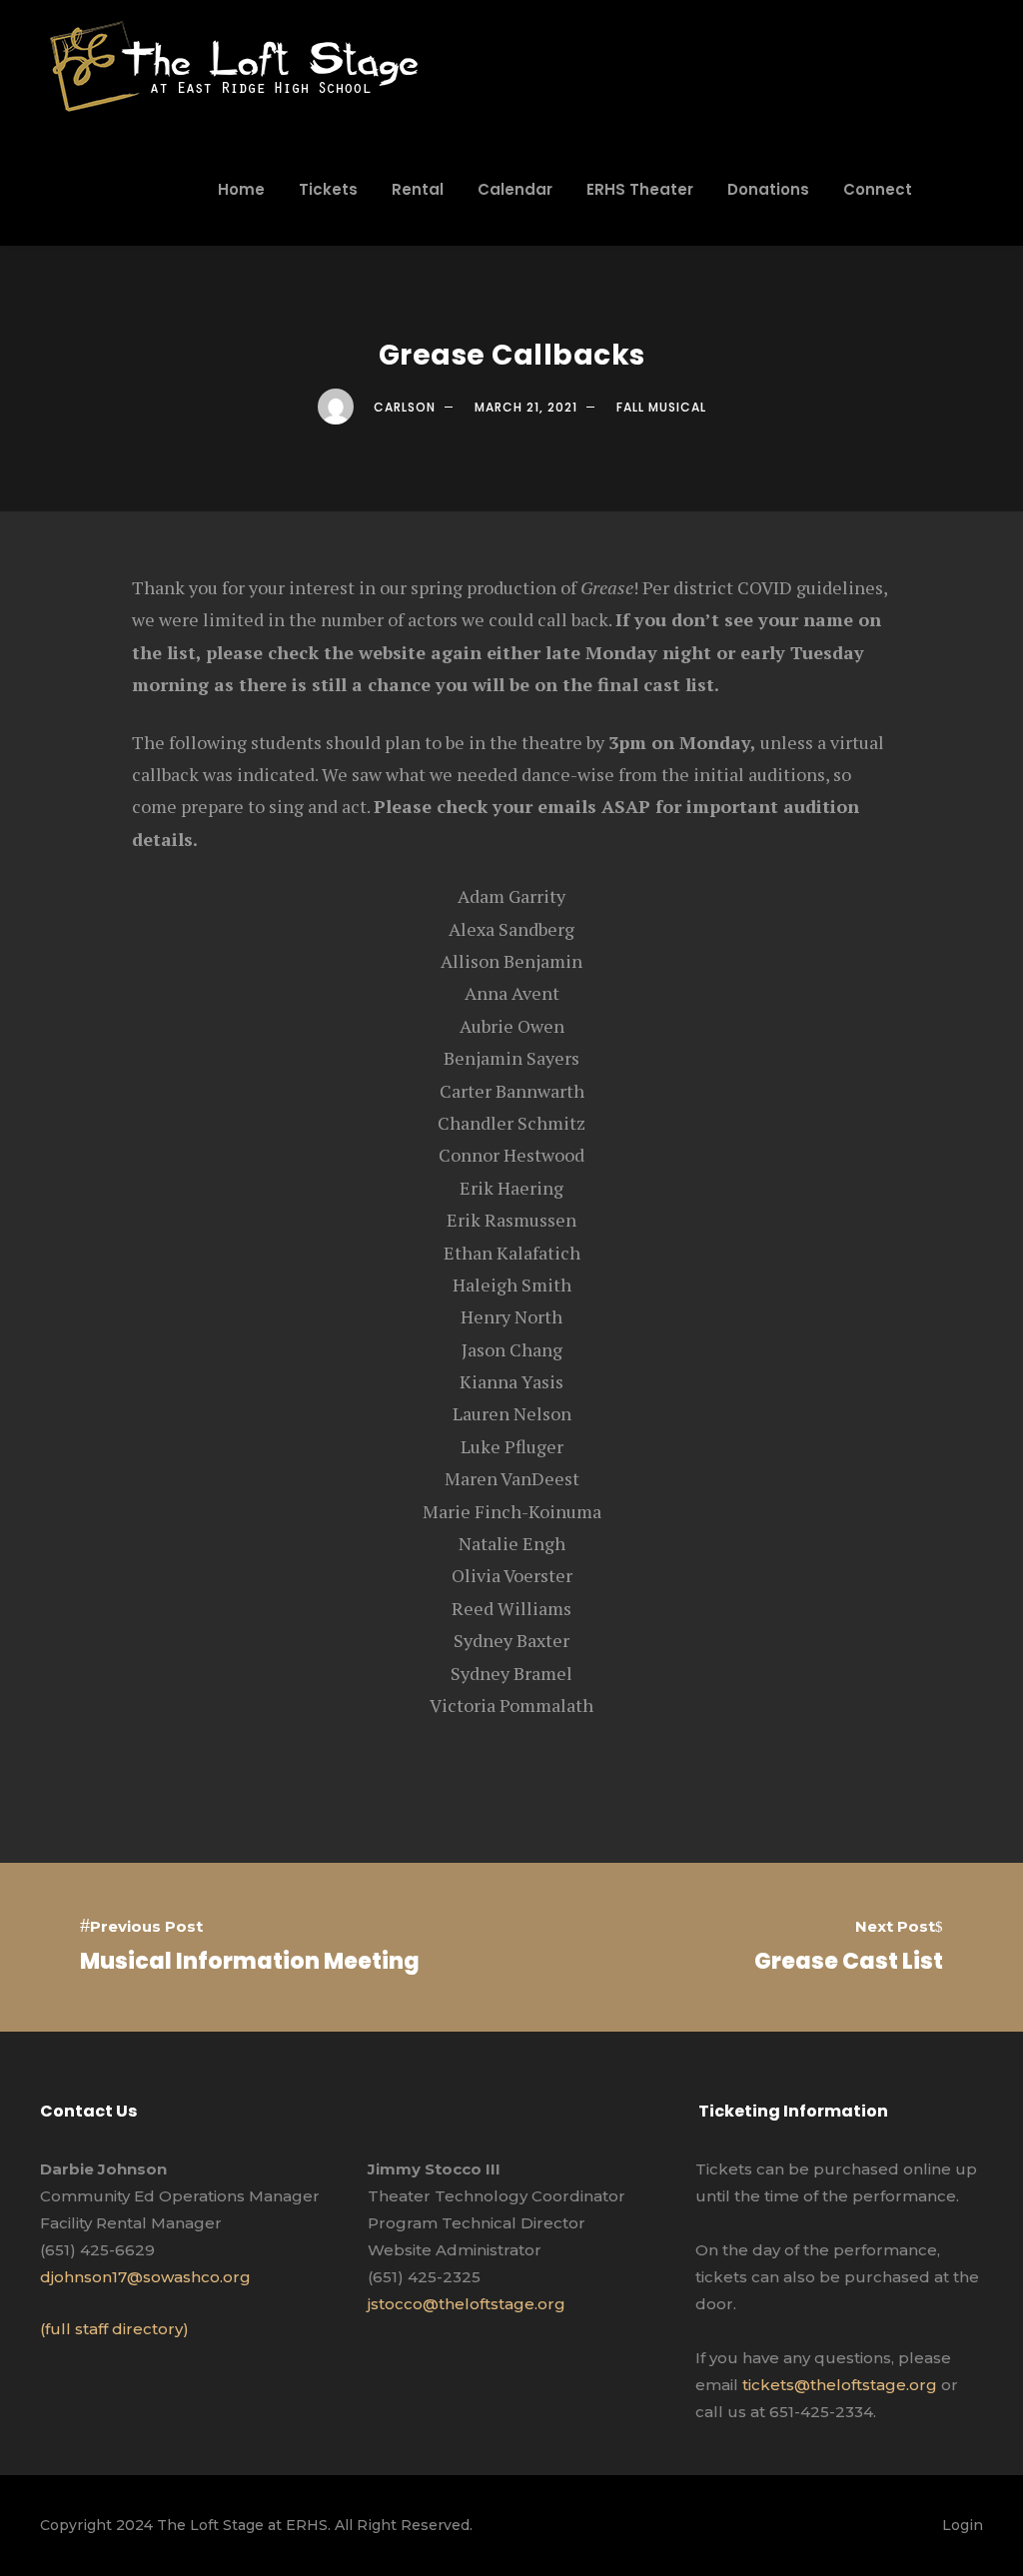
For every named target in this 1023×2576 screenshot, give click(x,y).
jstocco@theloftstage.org (467, 2304)
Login (963, 2525)
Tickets (328, 189)
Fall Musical (661, 407)
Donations (768, 189)
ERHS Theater (640, 189)
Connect (878, 189)
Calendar (515, 189)
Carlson (405, 407)
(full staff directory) (114, 2329)
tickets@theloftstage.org (840, 2385)
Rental (418, 189)
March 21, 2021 (526, 407)
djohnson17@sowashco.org (145, 2277)
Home (241, 189)
